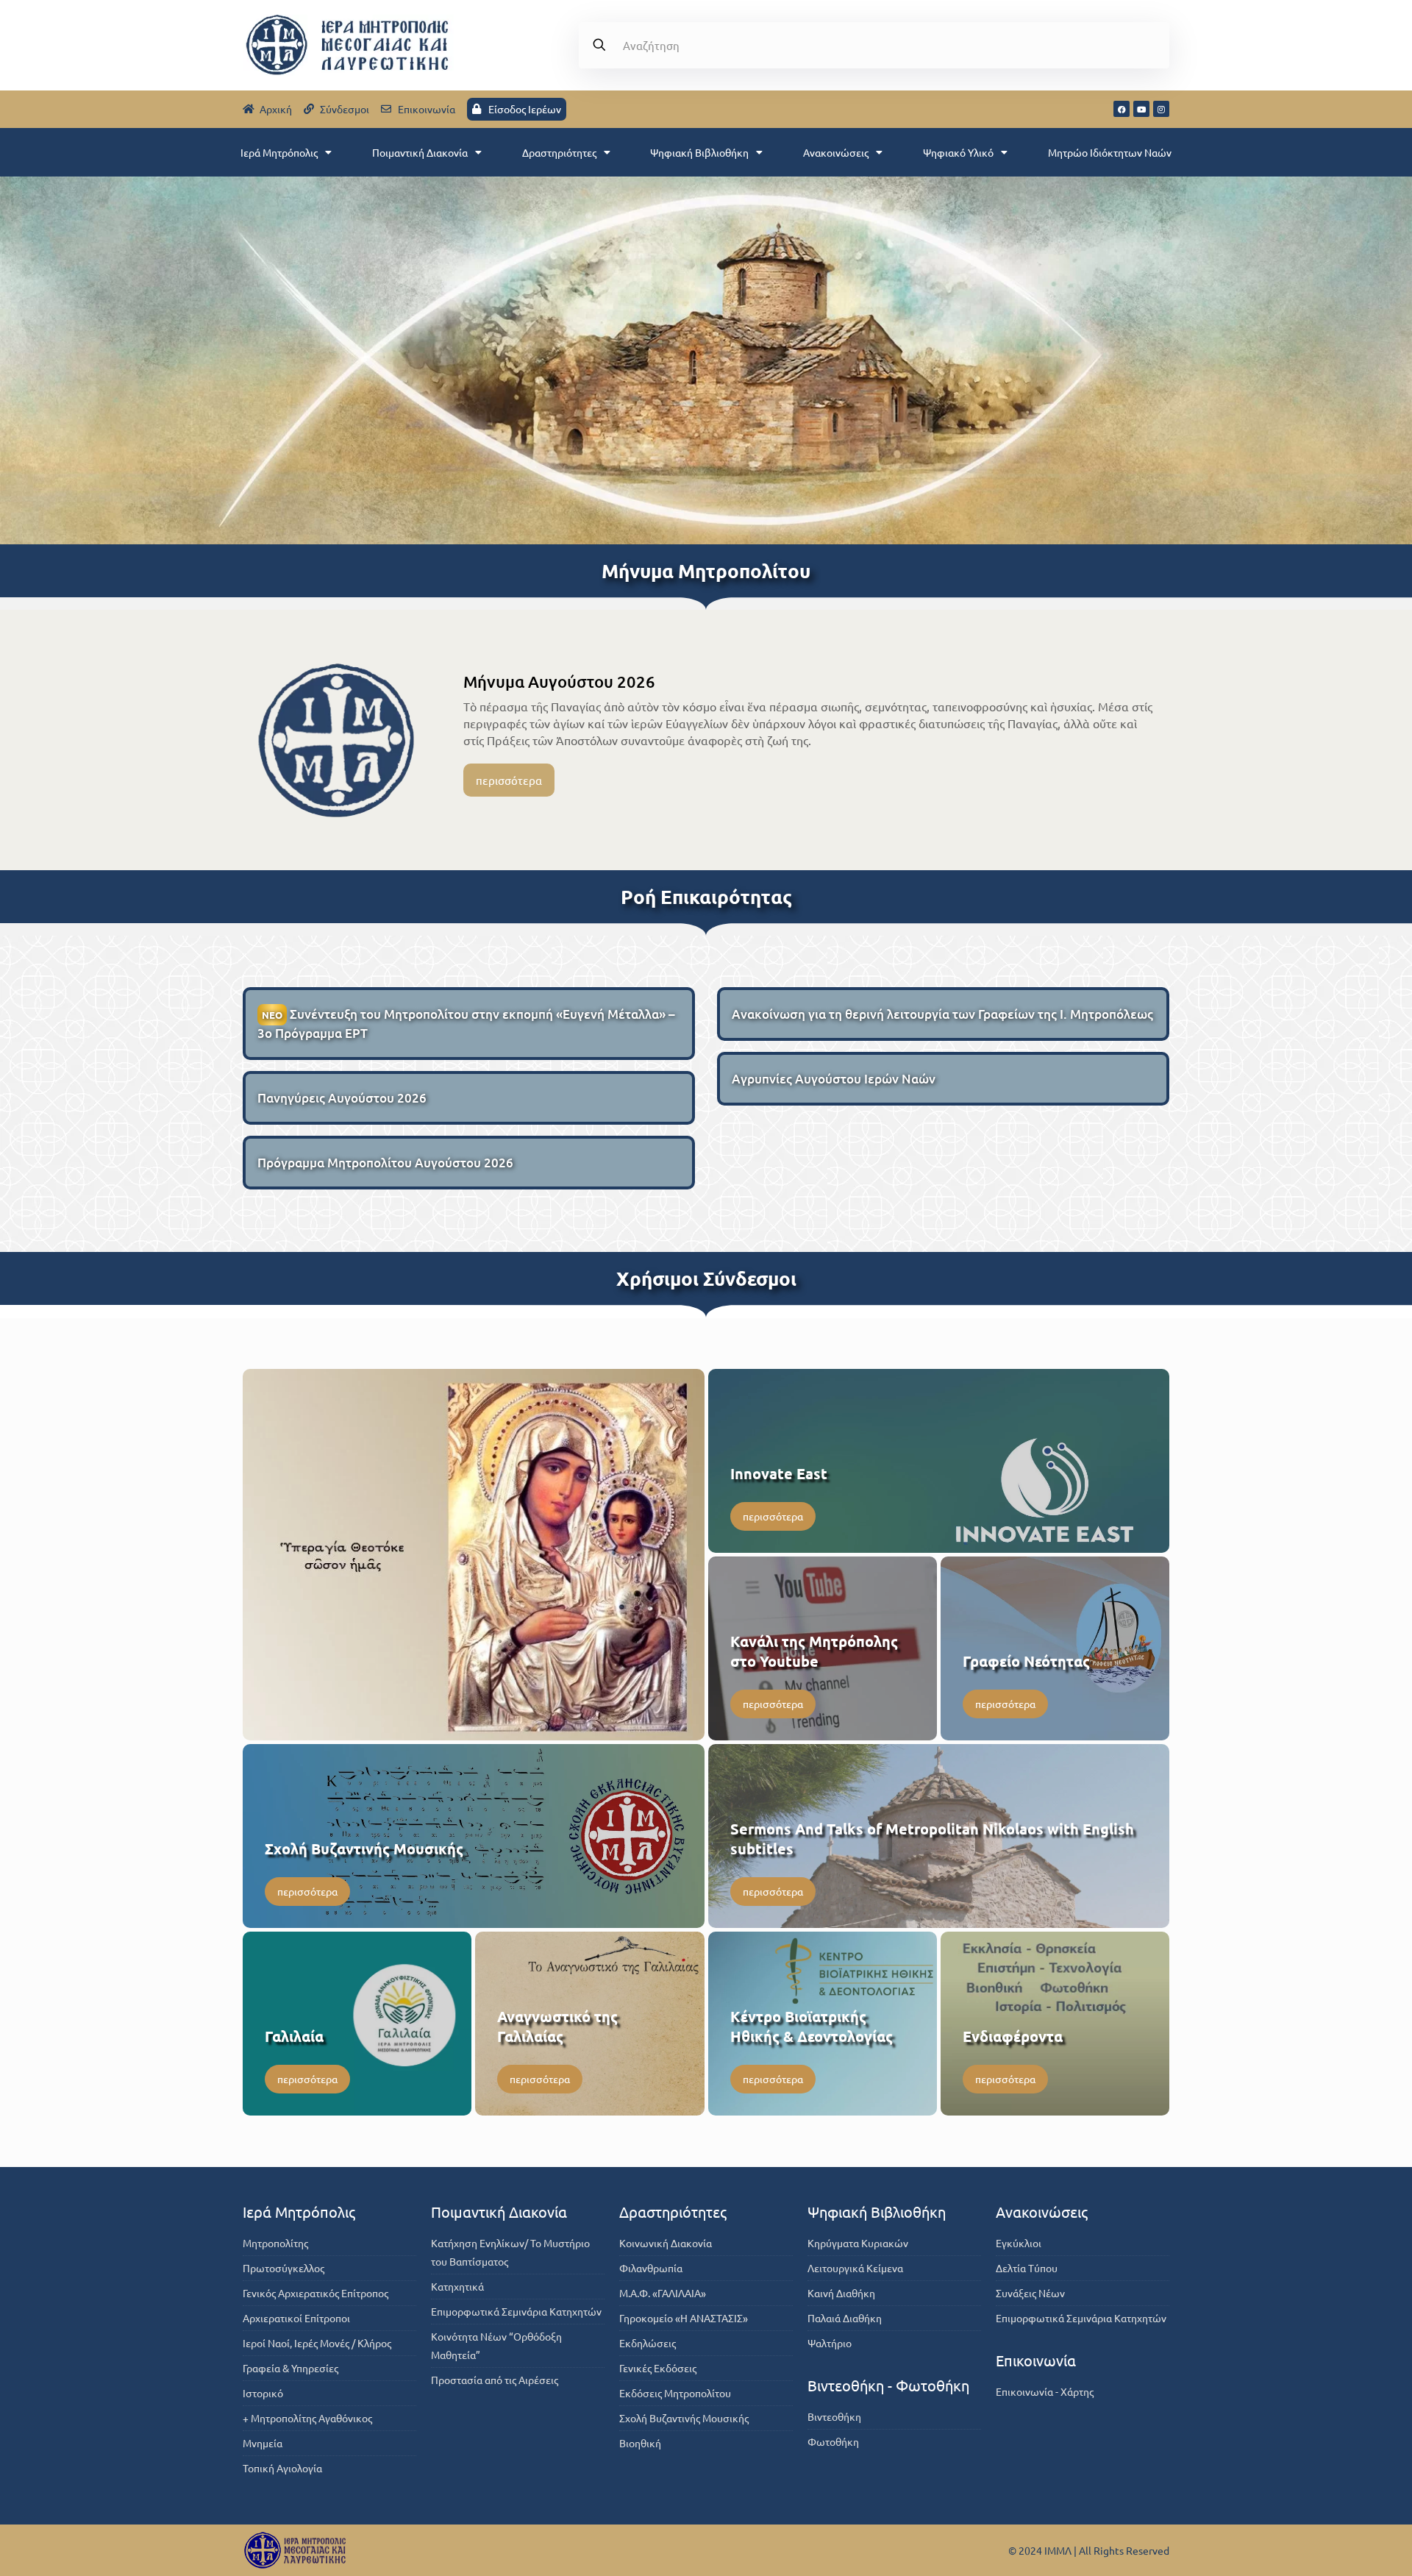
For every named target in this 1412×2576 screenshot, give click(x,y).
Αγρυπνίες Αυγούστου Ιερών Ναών (834, 1079)
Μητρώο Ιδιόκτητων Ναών (1110, 152)
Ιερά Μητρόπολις (279, 152)
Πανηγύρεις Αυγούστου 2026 (342, 1098)
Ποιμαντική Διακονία (420, 152)
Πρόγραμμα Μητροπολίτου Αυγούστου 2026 (385, 1163)
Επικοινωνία (1036, 2360)
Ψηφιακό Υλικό (958, 152)
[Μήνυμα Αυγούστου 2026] (336, 740)
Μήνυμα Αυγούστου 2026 (559, 682)
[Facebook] (1122, 109)
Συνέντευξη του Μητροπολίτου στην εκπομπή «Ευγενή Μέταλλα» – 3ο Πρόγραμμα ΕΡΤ (466, 1024)
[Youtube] (1141, 109)
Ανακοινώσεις (836, 152)
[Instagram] (1161, 109)
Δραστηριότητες (559, 152)
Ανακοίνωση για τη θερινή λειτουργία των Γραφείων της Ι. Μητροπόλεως (942, 1014)
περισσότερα (509, 780)
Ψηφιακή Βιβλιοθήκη (699, 152)
